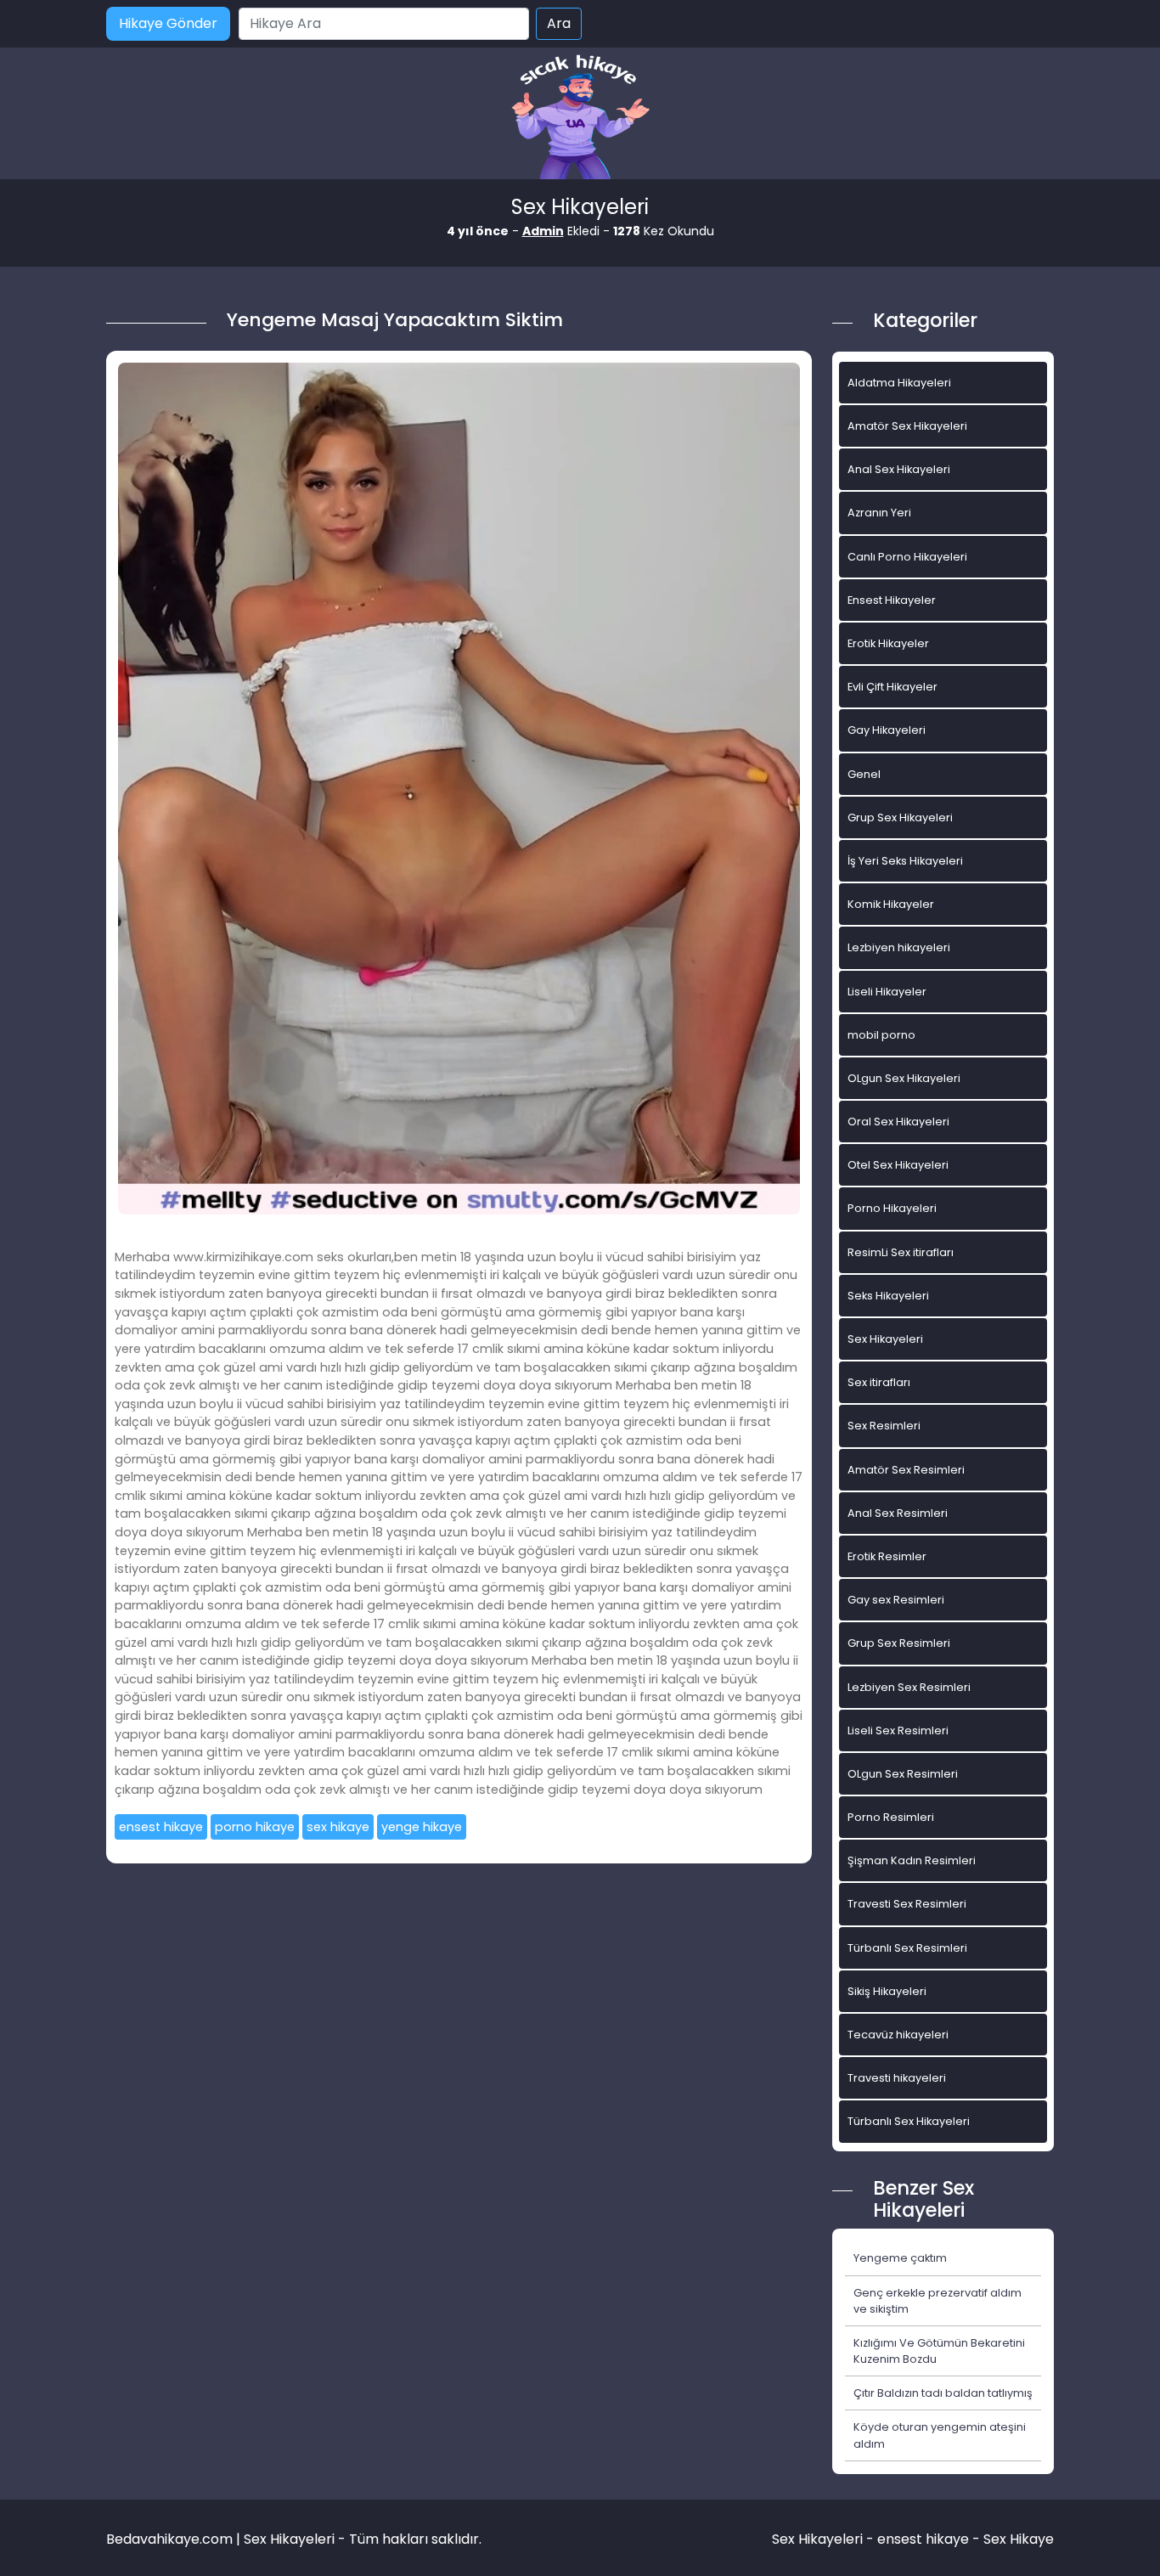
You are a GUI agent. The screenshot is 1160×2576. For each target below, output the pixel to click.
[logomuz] (580, 118)
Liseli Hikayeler (887, 992)
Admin (543, 231)
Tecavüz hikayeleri (898, 2035)
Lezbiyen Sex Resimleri (909, 1687)
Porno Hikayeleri (892, 1208)
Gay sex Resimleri (896, 1600)
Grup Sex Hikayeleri (900, 817)
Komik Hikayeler (891, 904)
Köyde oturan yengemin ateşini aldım (940, 2435)
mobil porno (881, 1035)
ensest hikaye (161, 1827)
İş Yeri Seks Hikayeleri (905, 861)
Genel (864, 774)
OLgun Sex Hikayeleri (904, 1078)
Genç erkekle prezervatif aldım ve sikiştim (938, 2301)
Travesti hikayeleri (897, 2078)
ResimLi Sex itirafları (901, 1252)
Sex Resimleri (884, 1426)
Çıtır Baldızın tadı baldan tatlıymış (943, 2393)
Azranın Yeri (879, 513)
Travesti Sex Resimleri (907, 1904)
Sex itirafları (879, 1382)
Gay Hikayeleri (887, 730)
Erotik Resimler (887, 1556)
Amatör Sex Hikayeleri (907, 426)
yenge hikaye (422, 1827)
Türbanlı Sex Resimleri (907, 1948)
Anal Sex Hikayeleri (899, 469)
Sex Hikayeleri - (825, 2539)
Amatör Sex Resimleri (906, 1470)
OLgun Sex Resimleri (903, 1774)
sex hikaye (338, 1827)
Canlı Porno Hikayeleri (907, 557)
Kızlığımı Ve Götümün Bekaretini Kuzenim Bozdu (939, 2351)
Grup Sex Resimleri (899, 1643)
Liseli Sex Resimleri (898, 1730)
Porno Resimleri (891, 1817)
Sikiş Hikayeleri (887, 1991)
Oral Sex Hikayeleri (898, 1122)
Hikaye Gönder (168, 23)
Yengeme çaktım (900, 2258)
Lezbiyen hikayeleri (899, 947)
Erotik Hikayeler (888, 643)
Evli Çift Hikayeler (893, 687)
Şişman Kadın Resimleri (912, 1860)
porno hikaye (255, 1827)
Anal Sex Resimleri (898, 1513)
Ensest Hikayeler (892, 600)
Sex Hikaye (1019, 2539)
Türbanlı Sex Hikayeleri (909, 2121)
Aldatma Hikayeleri (899, 383)
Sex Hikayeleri (885, 1339)
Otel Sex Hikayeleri (898, 1165)
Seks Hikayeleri (888, 1296)
